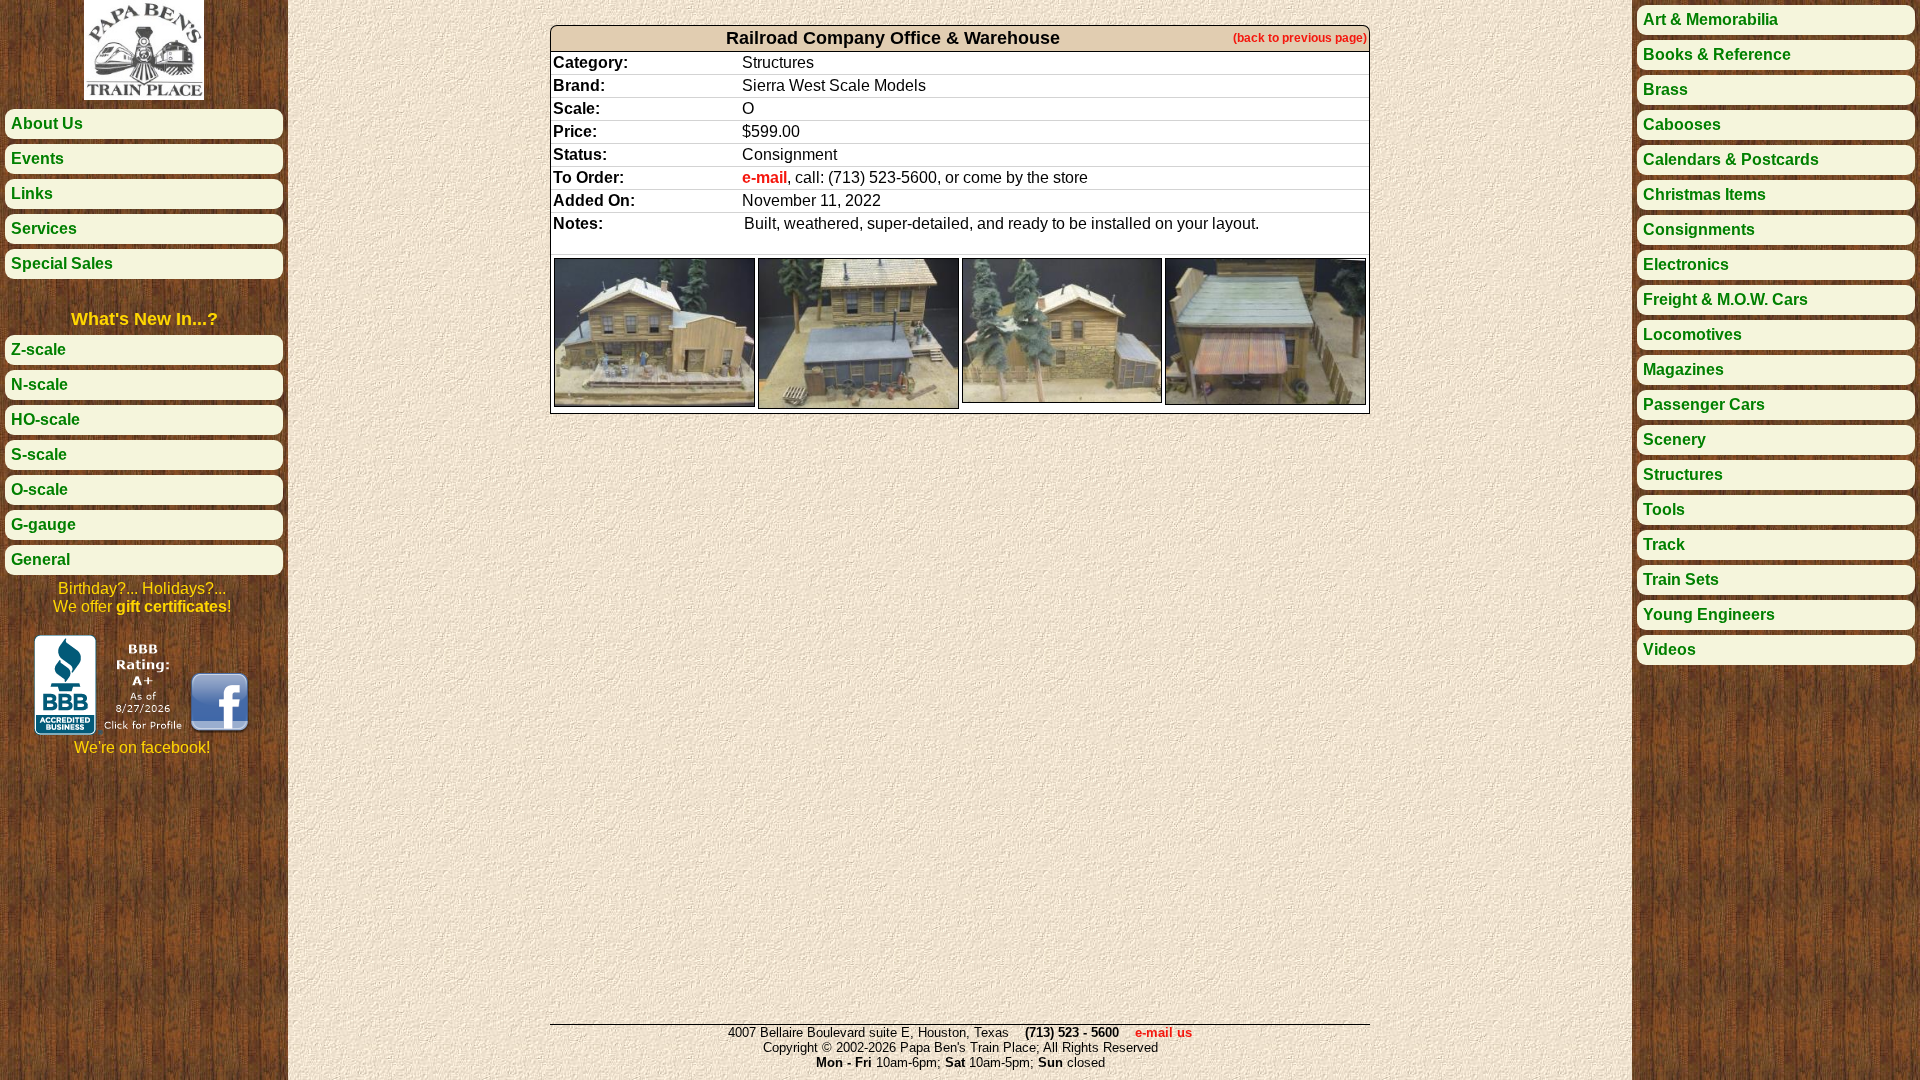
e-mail (764, 177)
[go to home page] (144, 94)
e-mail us (1163, 1032)
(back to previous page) (1300, 38)
